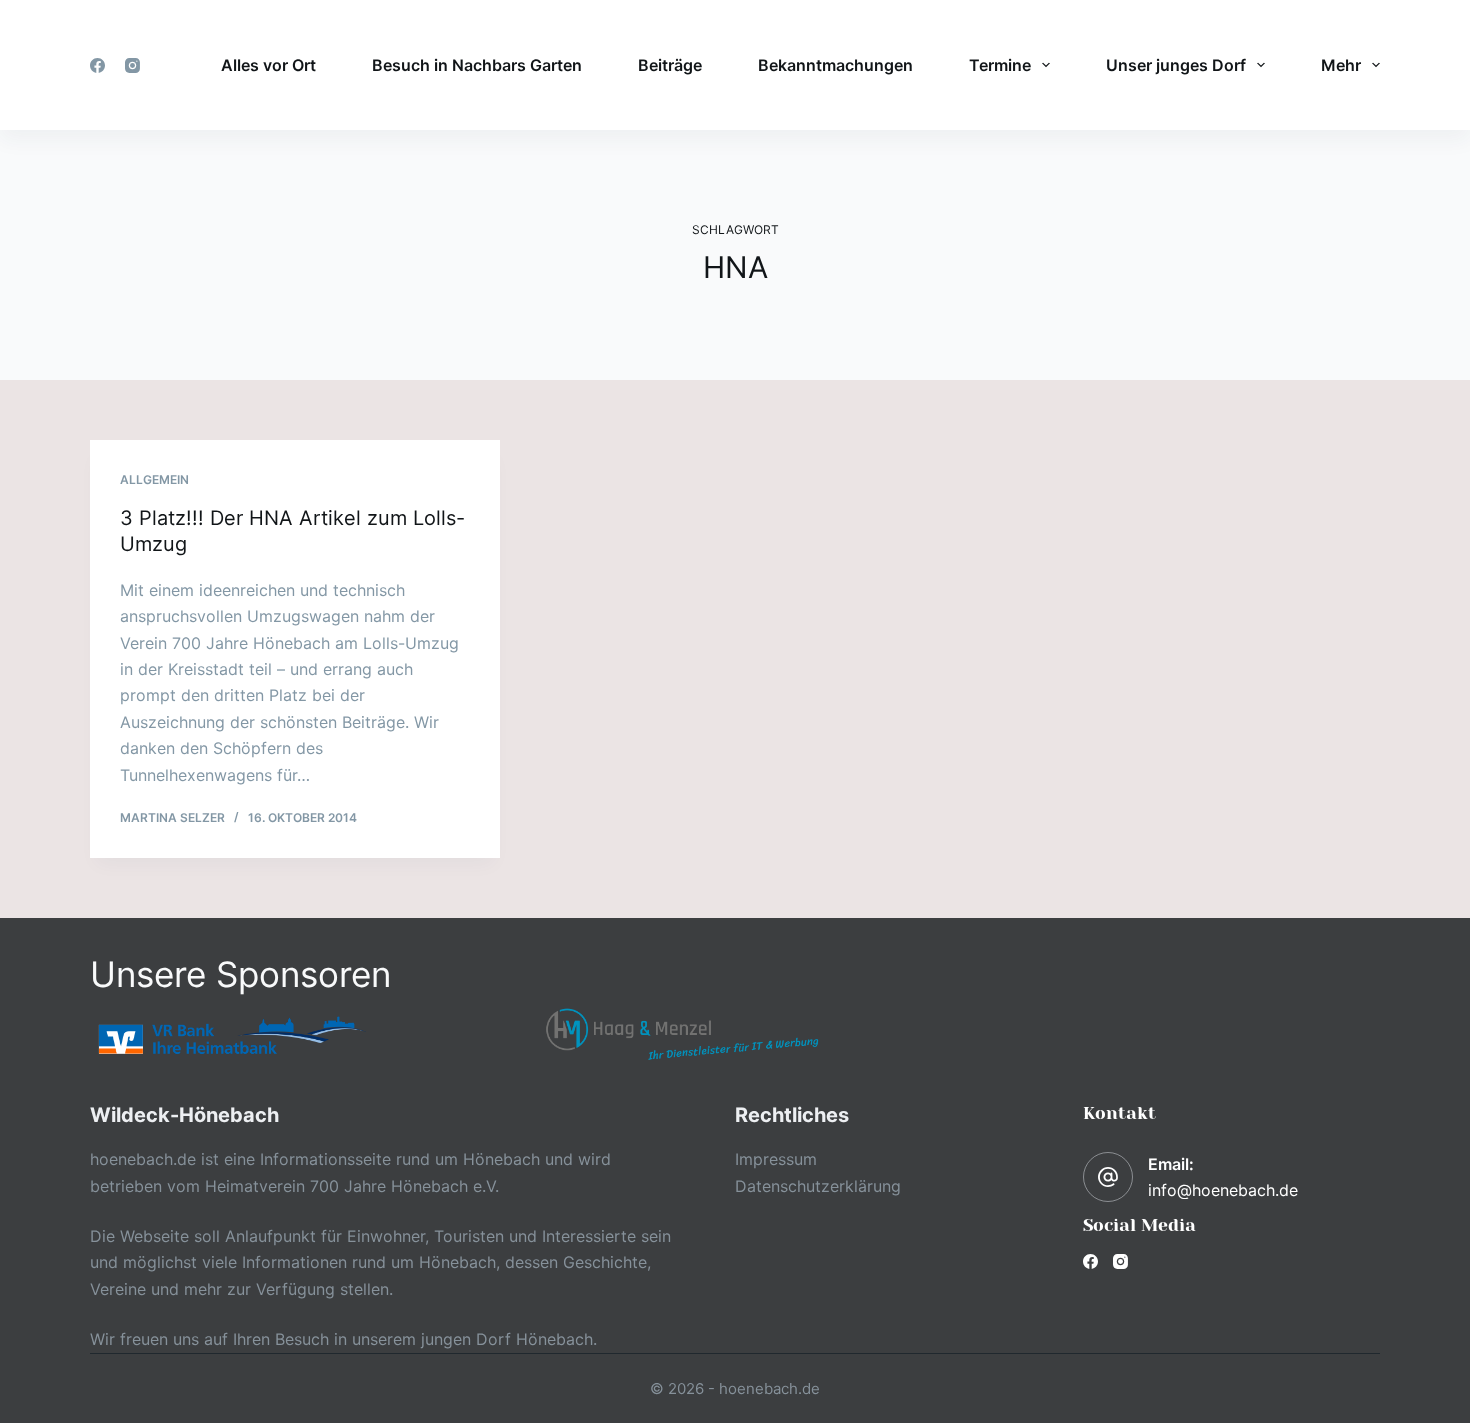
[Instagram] (132, 65)
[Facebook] (97, 65)
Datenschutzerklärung (818, 1186)
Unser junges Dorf (1176, 65)
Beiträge (670, 65)
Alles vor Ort (268, 65)
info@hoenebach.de (1223, 1190)
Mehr (1341, 65)
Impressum (776, 1159)
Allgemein (154, 479)
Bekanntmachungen (835, 65)
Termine (1000, 65)
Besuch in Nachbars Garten (477, 65)
